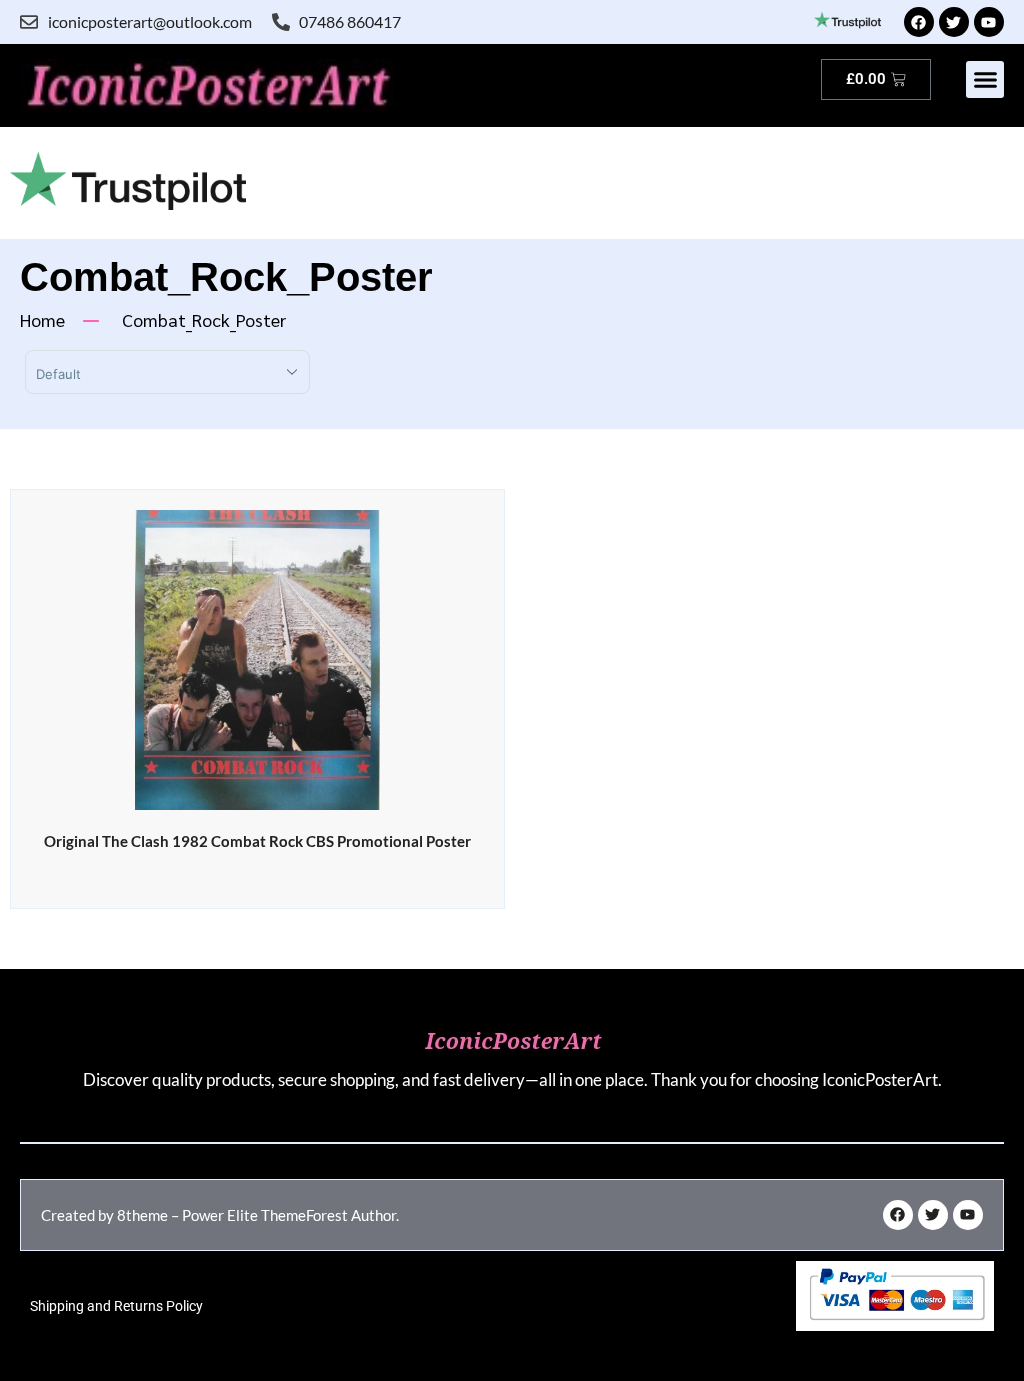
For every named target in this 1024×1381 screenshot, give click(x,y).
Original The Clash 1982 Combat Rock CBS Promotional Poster (257, 841)
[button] (985, 80)
